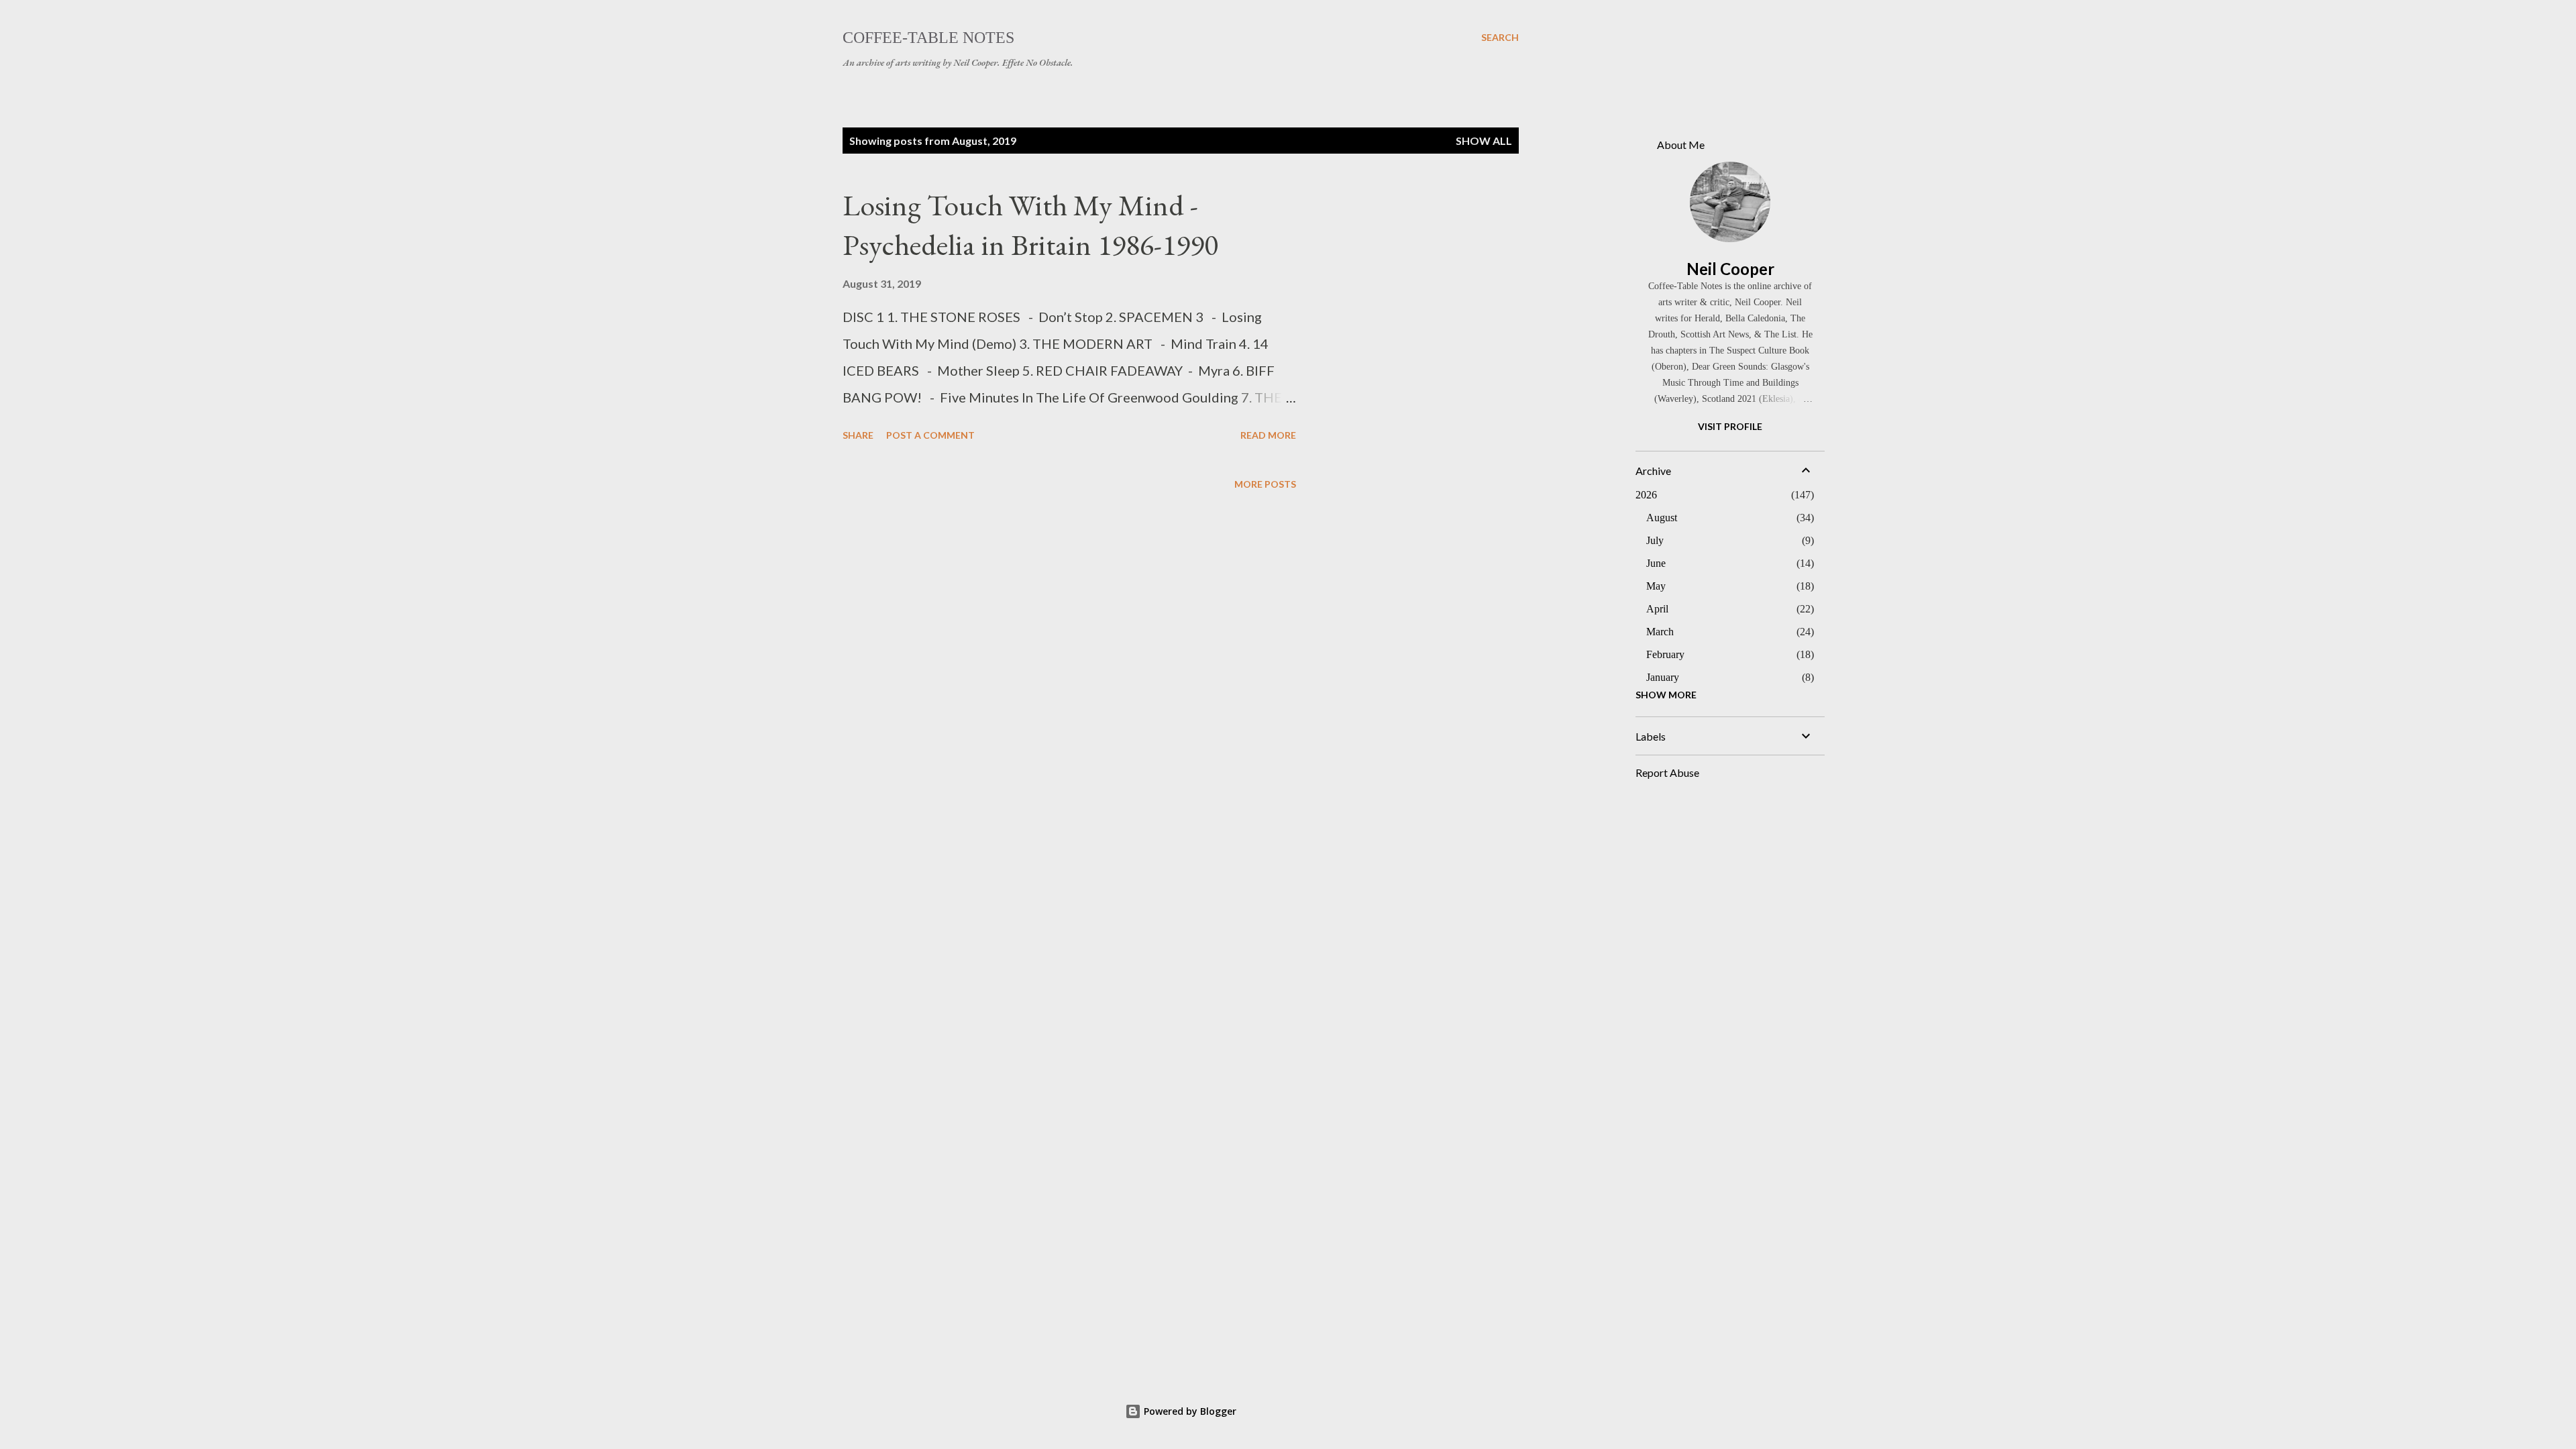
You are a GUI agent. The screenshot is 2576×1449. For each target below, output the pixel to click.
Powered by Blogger (1189, 1411)
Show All (1484, 141)
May (1656, 586)
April (1657, 609)
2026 (1646, 495)
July (1655, 540)
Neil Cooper (1730, 269)
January (1663, 677)
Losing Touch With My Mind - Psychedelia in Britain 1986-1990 (1030, 225)
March (1660, 632)
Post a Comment (930, 435)
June (1656, 563)
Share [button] (858, 435)
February (1665, 654)
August (1662, 518)
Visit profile (1730, 426)
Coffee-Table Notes (928, 38)
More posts (1265, 484)
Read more (1268, 435)
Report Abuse (1667, 772)
